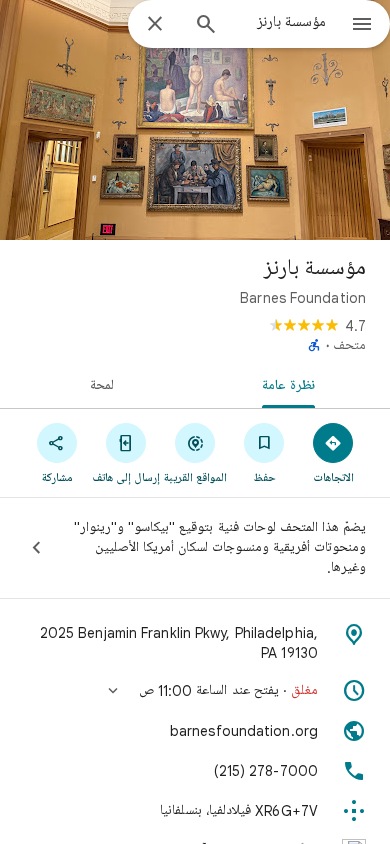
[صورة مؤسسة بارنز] (195, 120)
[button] (195, 691)
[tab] (292, 384)
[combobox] (280, 23)
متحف (349, 346)
